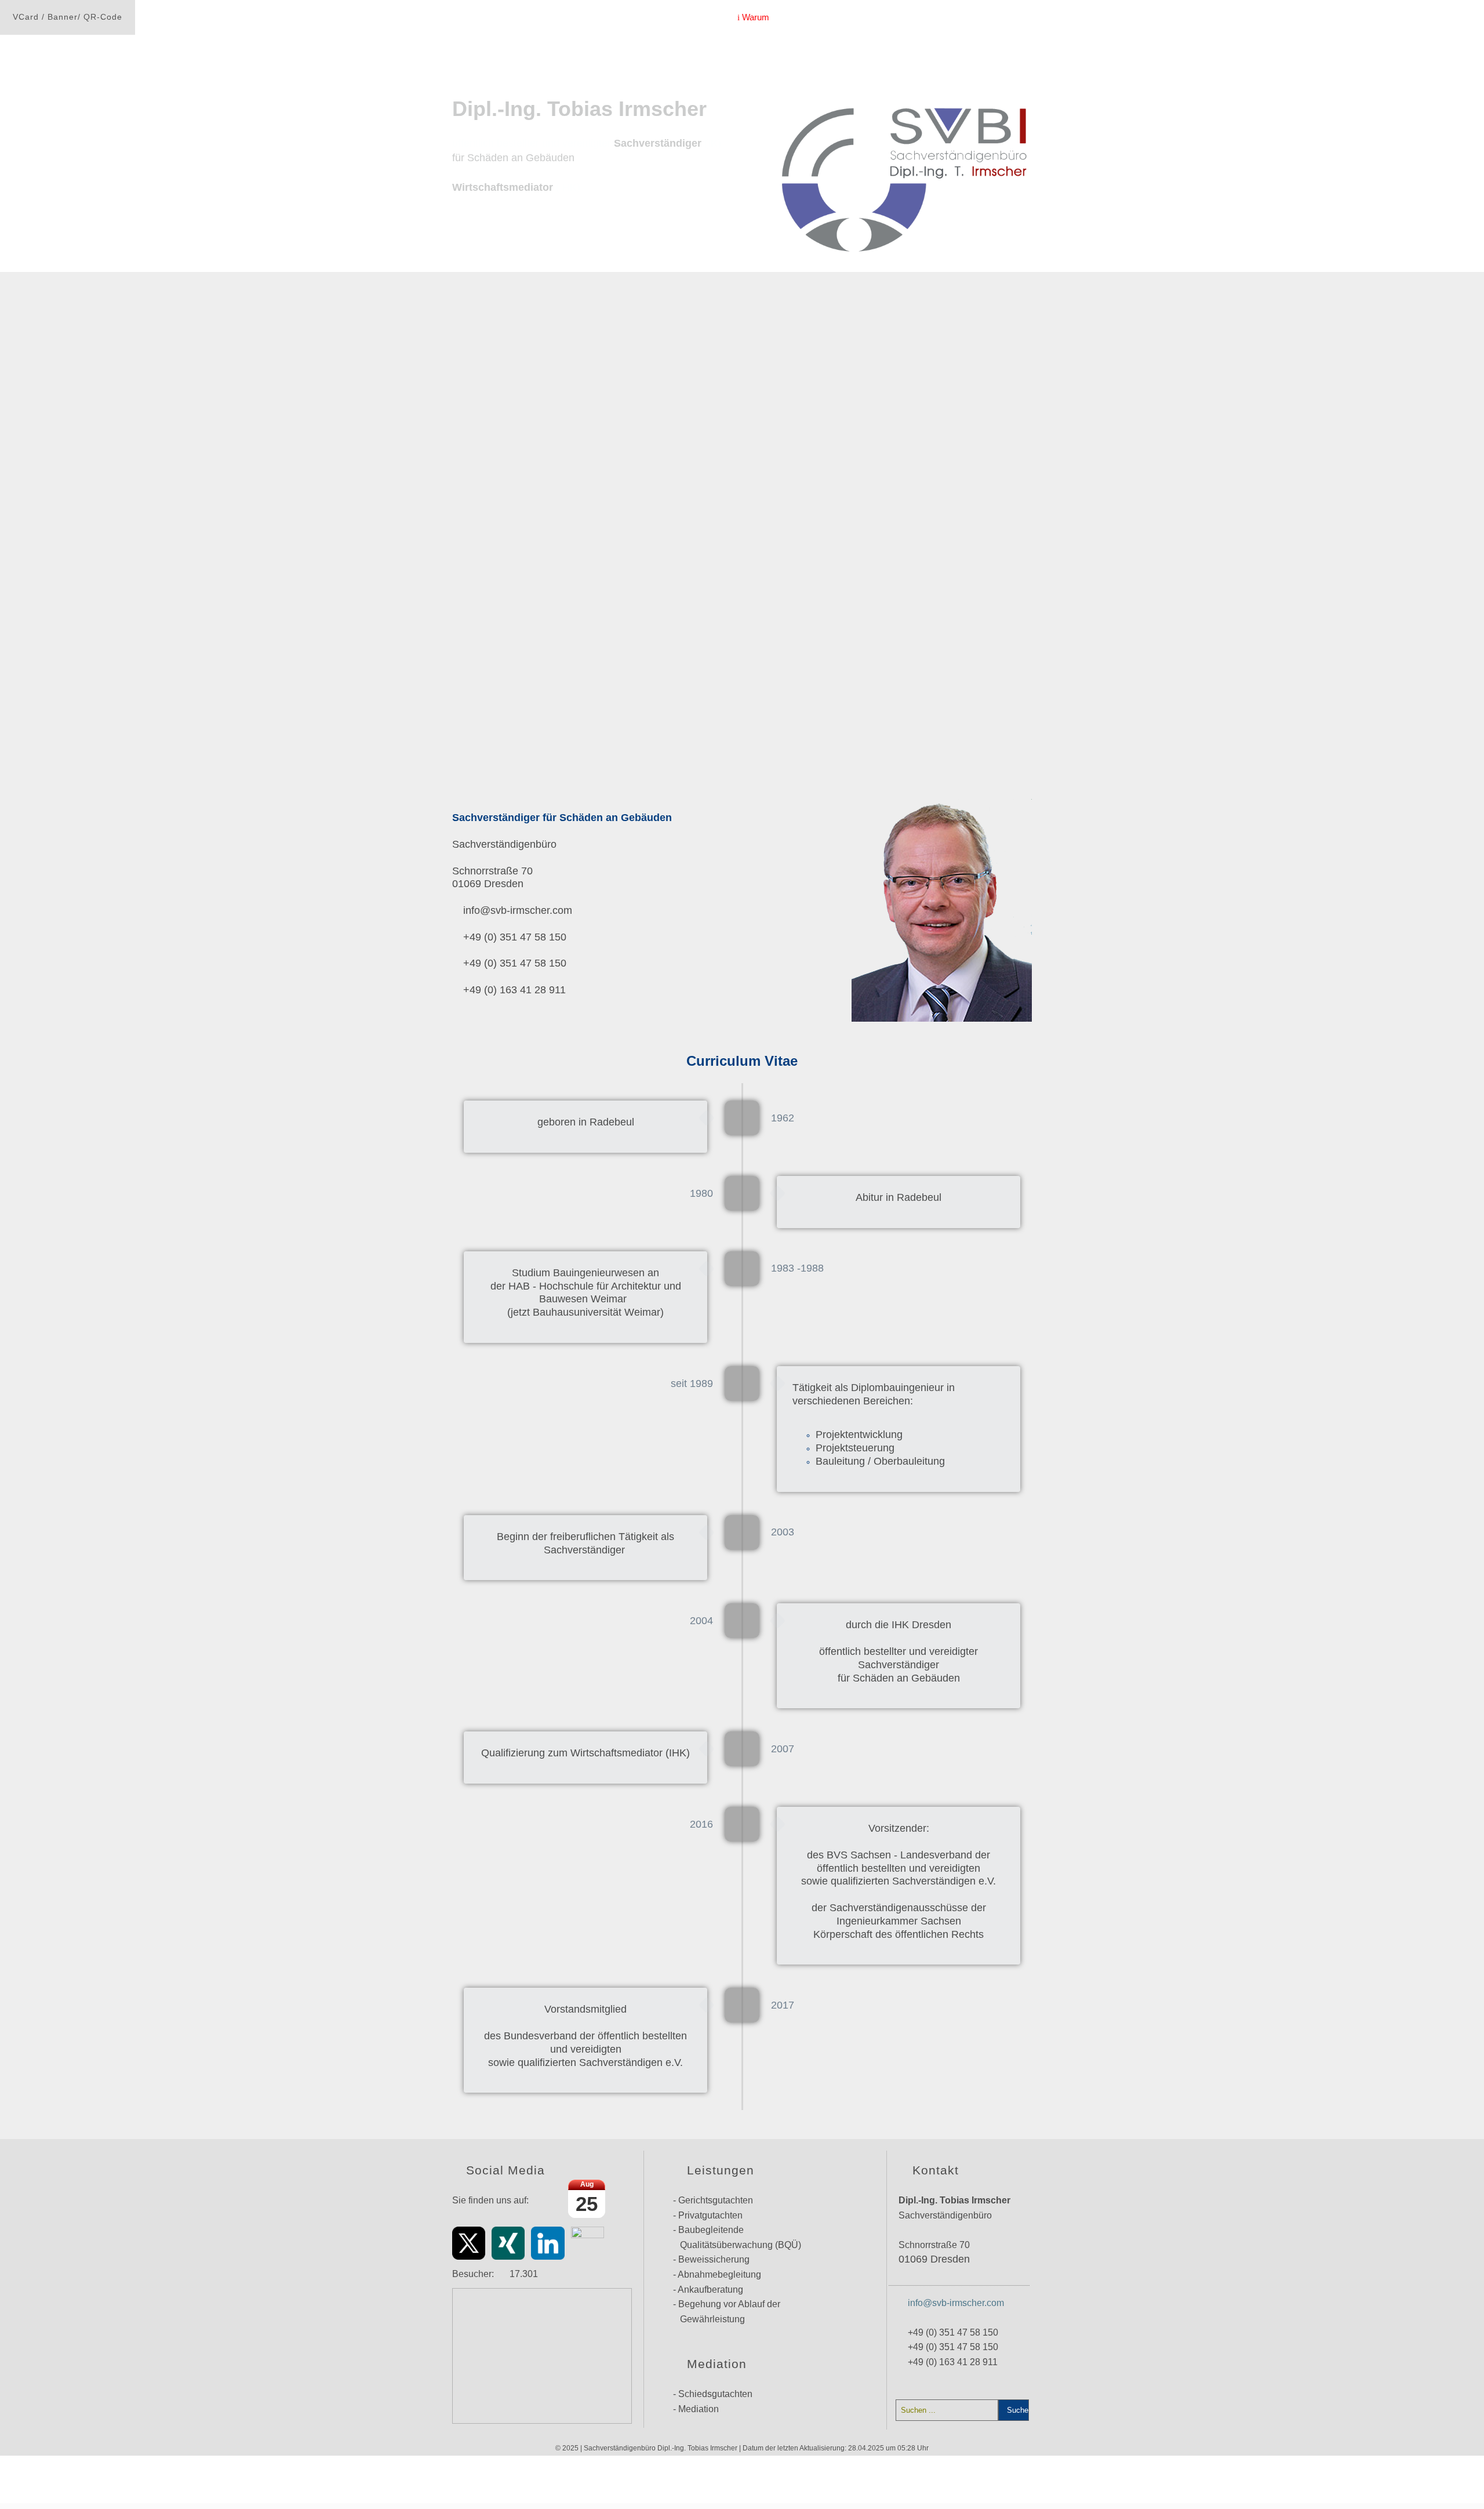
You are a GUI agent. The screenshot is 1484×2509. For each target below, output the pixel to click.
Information (809, 17)
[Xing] (508, 2243)
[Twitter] (469, 2243)
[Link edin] (548, 2243)
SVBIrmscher (698, 17)
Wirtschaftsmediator (944, 17)
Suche (1016, 2410)
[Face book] (588, 2243)
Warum (754, 17)
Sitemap (1020, 17)
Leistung (868, 17)
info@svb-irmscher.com (956, 2303)
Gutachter (587, 2475)
